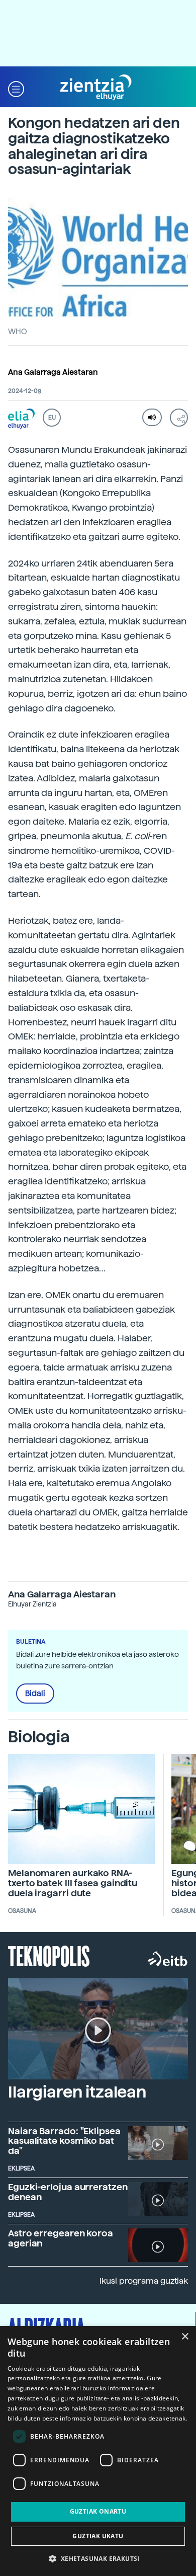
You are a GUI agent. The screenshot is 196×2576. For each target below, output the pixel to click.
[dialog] (98, 2451)
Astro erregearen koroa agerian (61, 2238)
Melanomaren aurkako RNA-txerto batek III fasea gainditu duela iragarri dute (73, 1883)
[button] (16, 88)
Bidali (35, 1694)
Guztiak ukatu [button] (98, 2536)
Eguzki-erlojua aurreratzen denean (68, 2192)
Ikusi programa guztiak (144, 2281)
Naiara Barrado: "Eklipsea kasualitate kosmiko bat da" (64, 2141)
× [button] (185, 2337)
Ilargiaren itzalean (77, 2092)
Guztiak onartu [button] (98, 2511)
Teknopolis (49, 1955)
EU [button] (52, 418)
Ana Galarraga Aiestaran (53, 372)
